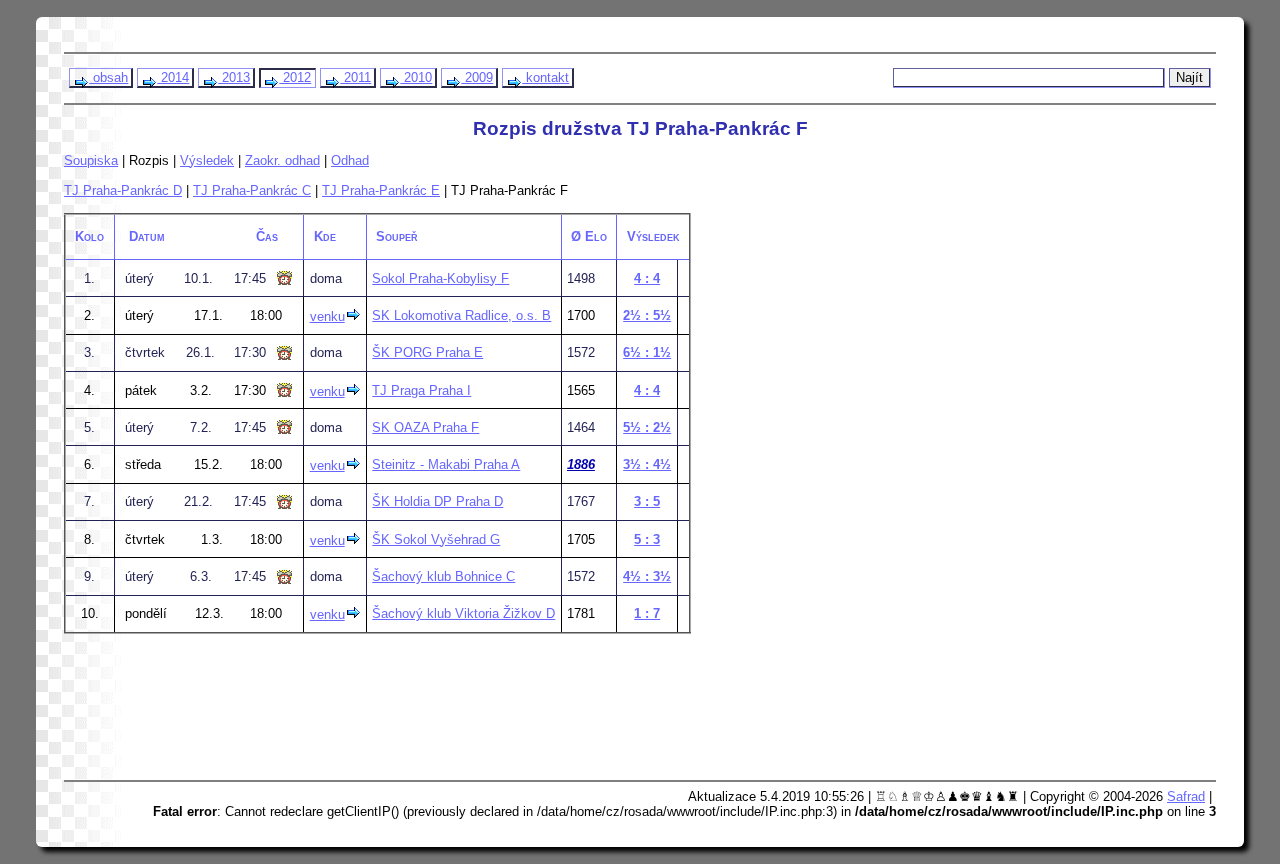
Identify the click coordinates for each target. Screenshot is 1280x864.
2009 (477, 77)
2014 (173, 77)
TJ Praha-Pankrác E (381, 190)
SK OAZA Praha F (425, 427)
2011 (355, 77)
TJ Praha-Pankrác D (123, 190)
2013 (234, 77)
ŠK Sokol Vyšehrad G (436, 539)
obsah (108, 77)
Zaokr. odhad (282, 160)
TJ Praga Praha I (421, 390)
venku (327, 316)
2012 (295, 77)
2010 (416, 77)
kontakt (545, 77)
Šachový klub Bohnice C (443, 576)
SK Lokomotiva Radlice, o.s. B (461, 315)
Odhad (350, 160)
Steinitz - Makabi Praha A (446, 464)
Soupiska (91, 160)
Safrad (1186, 796)
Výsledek (207, 160)
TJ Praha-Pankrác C (252, 190)
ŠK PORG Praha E (427, 352)
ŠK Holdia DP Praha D (437, 501)
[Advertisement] (451, 722)
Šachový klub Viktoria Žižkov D (463, 613)
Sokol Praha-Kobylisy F (440, 278)
